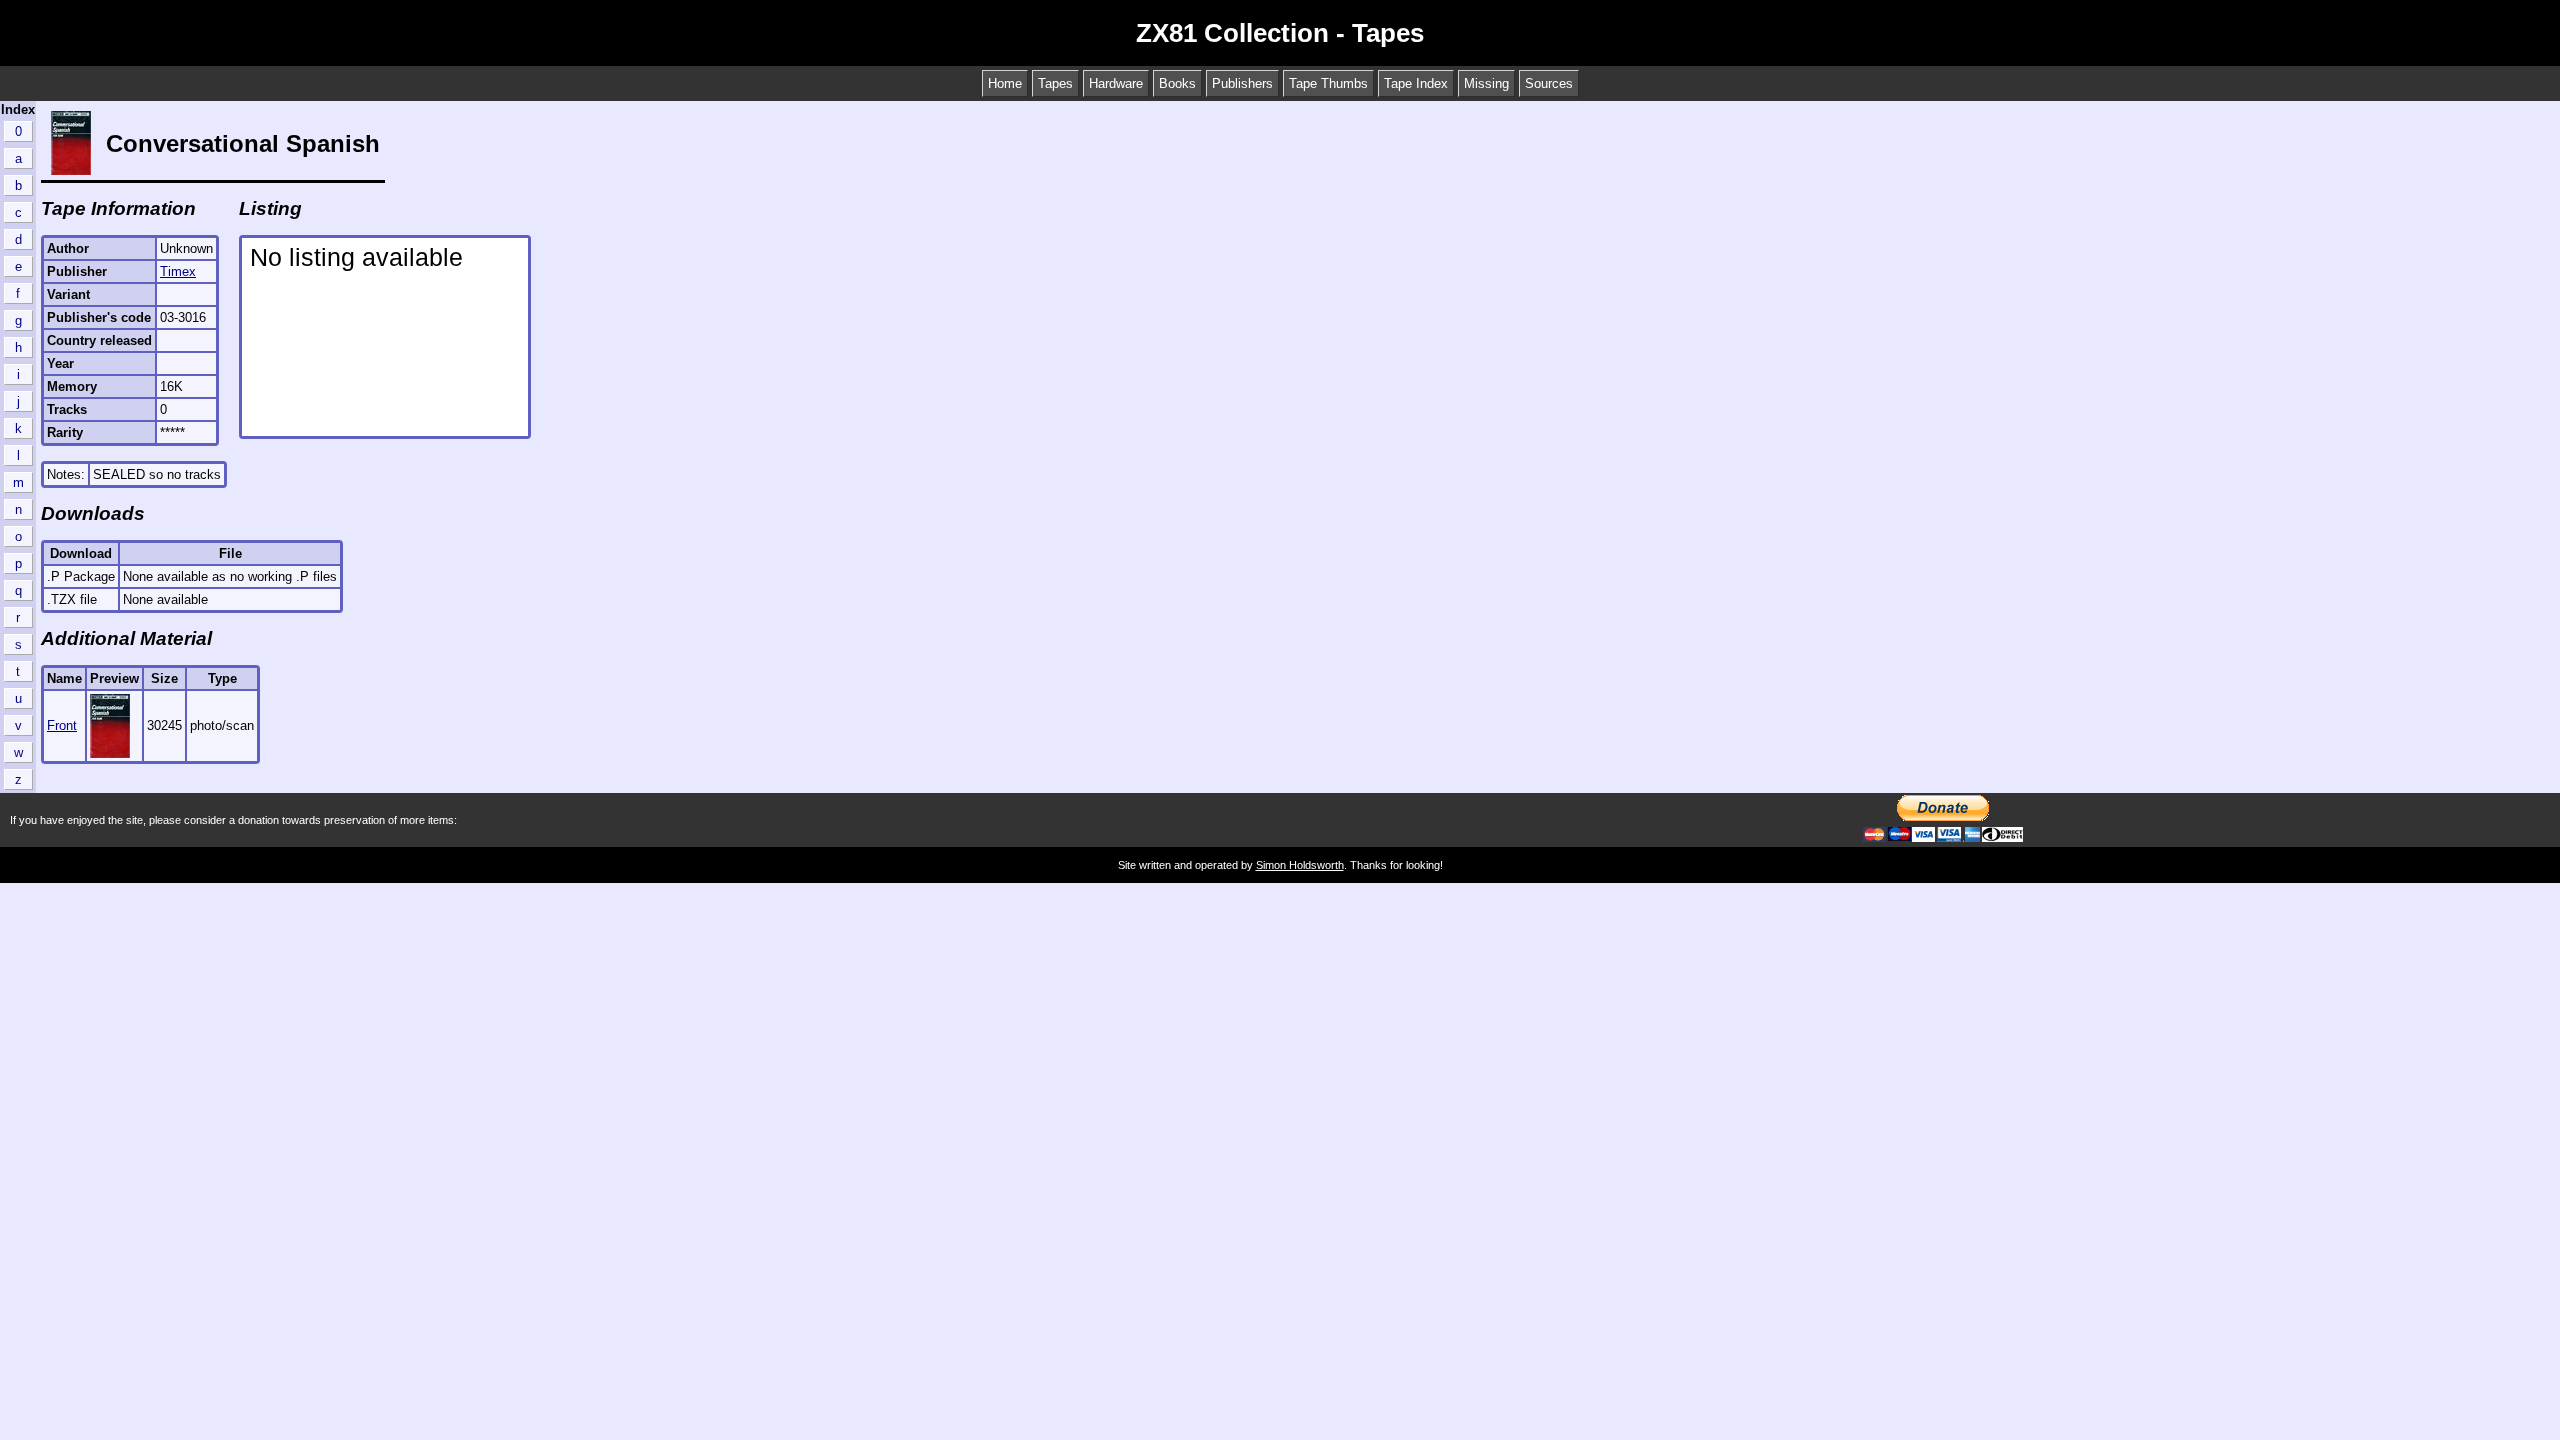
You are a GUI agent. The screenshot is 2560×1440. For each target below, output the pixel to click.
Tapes (1055, 83)
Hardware (1116, 83)
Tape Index (1416, 83)
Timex (178, 271)
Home (1005, 83)
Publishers (1242, 83)
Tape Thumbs (1328, 83)
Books (1177, 83)
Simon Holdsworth (1300, 865)
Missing (1486, 83)
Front (62, 725)
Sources (1549, 83)
